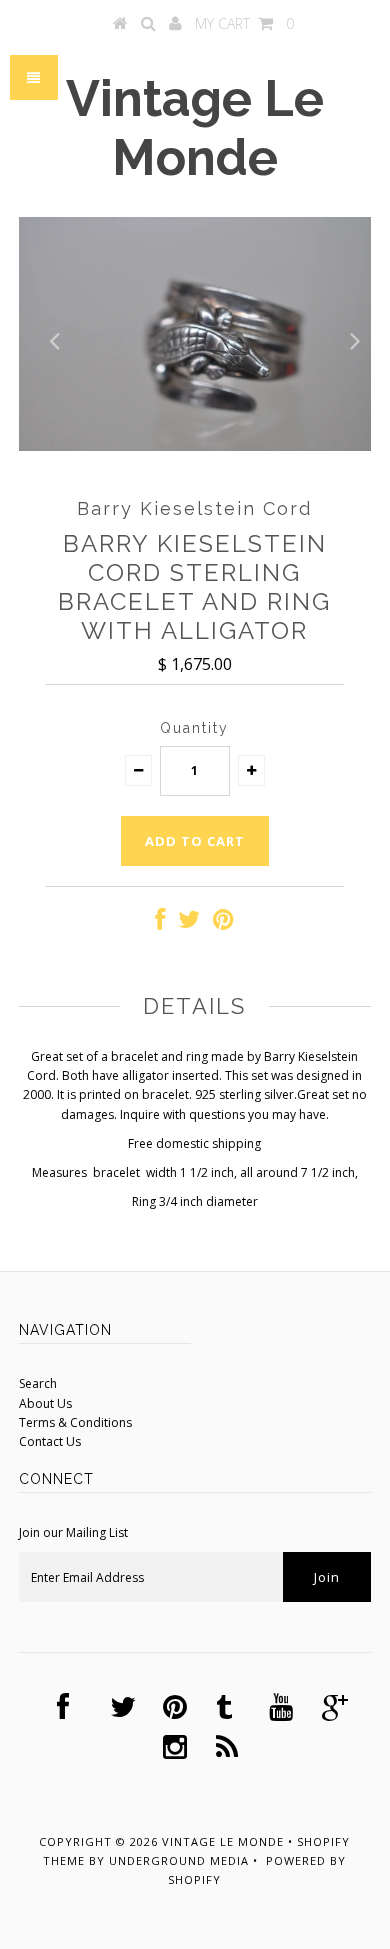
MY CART (244, 23)
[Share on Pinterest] (223, 923)
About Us (45, 1403)
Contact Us (50, 1441)
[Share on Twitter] (189, 923)
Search (38, 1383)
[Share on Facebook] (160, 923)
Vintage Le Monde (195, 128)
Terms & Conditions (75, 1422)
